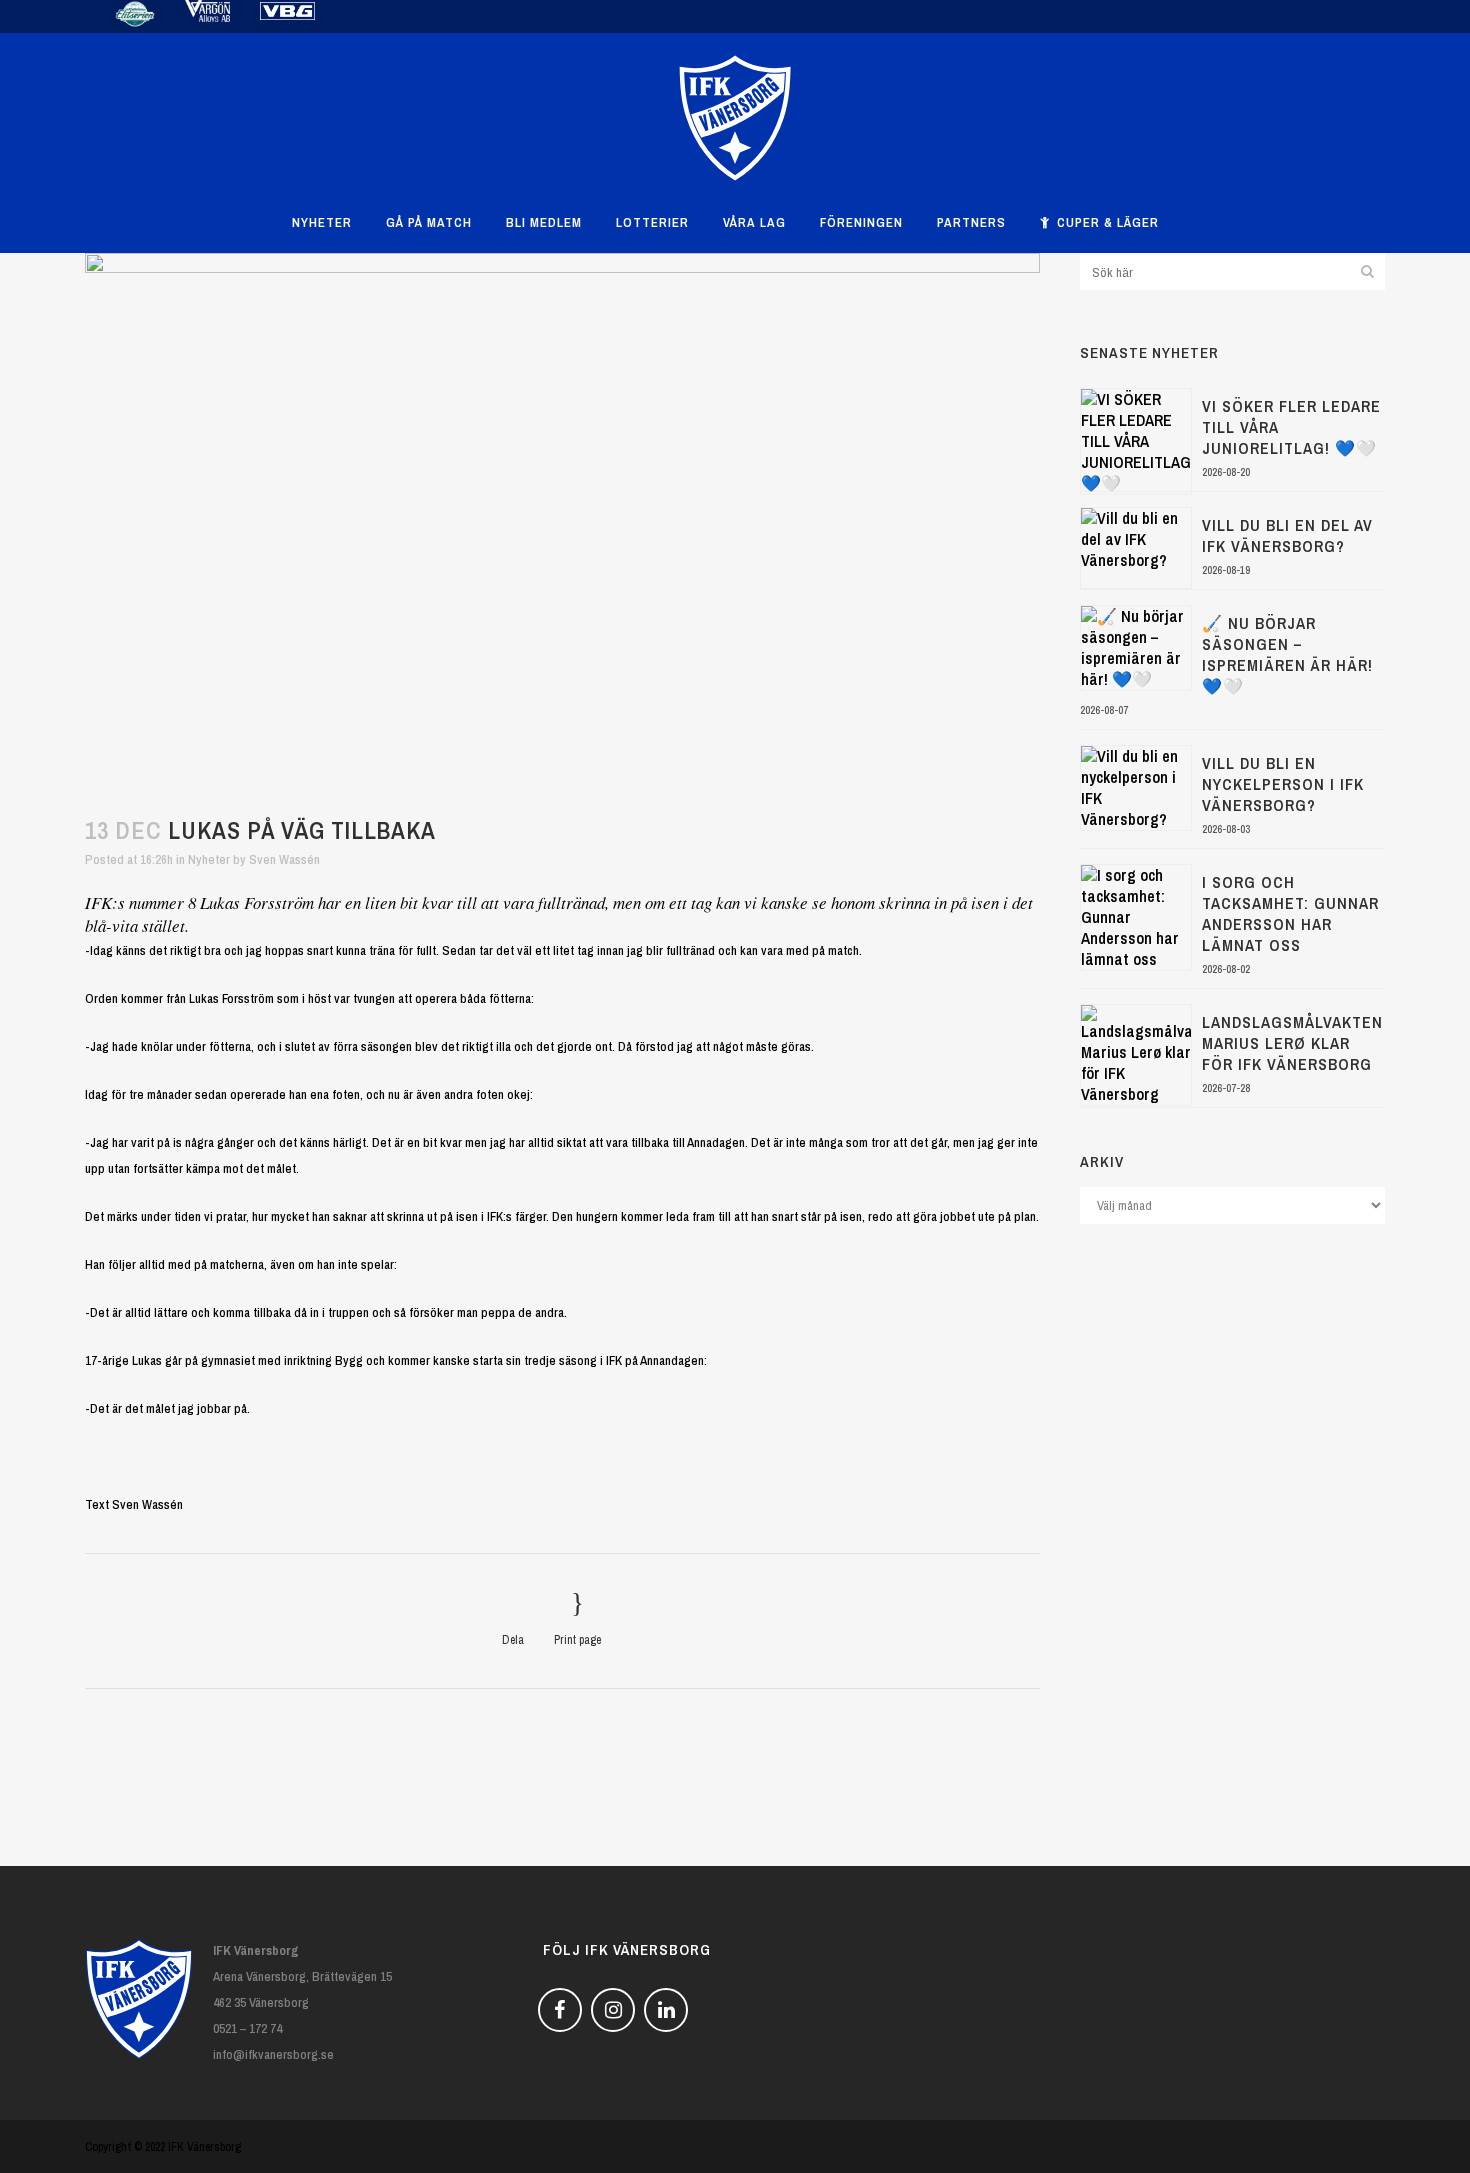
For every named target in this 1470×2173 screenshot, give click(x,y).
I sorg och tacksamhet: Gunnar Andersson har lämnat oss (1290, 913)
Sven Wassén (284, 859)
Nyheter (209, 859)
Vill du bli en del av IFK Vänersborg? (1287, 535)
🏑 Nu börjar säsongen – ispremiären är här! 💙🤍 (1287, 654)
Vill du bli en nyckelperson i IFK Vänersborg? (1283, 784)
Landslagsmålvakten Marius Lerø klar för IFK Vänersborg (1292, 1043)
